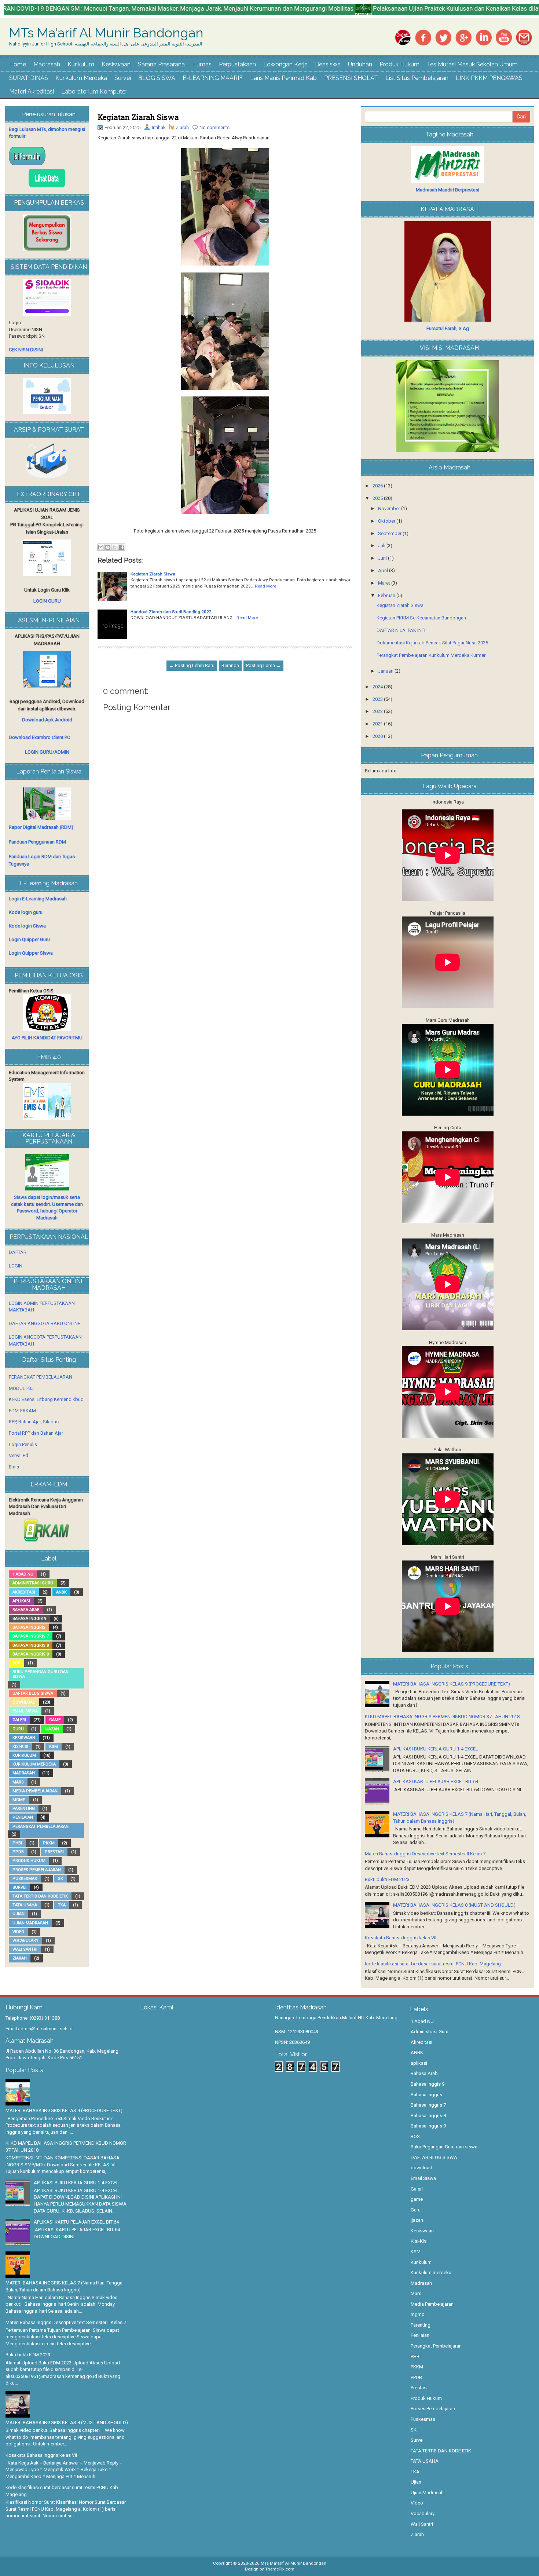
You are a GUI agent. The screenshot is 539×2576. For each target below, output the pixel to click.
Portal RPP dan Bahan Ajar (36, 1433)
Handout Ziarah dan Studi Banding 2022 (171, 612)
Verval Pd (19, 1455)
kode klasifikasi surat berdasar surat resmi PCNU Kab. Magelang (433, 1964)
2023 (378, 699)
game (55, 1720)
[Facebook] (423, 37)
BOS (16, 1663)
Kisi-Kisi (20, 1747)
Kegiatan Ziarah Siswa (138, 117)
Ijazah (52, 1729)
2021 (378, 724)
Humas (202, 64)
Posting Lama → (263, 665)
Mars (18, 1782)
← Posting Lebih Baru (192, 665)
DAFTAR (18, 1252)
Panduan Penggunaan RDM (37, 842)
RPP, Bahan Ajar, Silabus (34, 1422)
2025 (378, 498)
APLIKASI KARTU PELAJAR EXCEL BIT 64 (436, 1781)
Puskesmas (25, 1879)
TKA (62, 1905)
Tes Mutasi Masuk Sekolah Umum (472, 64)
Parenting (24, 1809)
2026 (378, 486)
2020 (378, 736)
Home (18, 64)
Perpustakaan (237, 64)
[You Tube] (504, 37)
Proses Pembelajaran (37, 1870)
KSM (54, 1747)
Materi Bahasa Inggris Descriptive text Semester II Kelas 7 (425, 1854)
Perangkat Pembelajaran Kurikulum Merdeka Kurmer (431, 655)
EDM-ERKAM (22, 1411)
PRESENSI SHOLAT (351, 78)
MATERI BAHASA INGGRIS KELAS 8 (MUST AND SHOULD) (454, 1905)
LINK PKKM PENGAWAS (489, 78)
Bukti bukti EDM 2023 (387, 1879)
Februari (387, 595)
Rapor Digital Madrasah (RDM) (41, 827)
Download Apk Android (47, 720)
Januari (386, 671)
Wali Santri (25, 1949)
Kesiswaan (116, 64)
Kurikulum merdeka (34, 1764)
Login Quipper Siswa (31, 953)
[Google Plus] (463, 37)
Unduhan (360, 64)
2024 (378, 687)
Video (18, 1932)
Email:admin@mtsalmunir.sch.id (39, 2029)
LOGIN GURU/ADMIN (47, 752)
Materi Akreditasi (32, 92)
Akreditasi (24, 1592)
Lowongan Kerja (285, 64)
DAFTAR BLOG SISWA (33, 1693)
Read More (265, 586)
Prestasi (54, 1852)
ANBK (61, 1592)
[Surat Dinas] (403, 37)
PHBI (17, 1843)
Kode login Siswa (27, 926)
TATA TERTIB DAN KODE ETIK (40, 1896)
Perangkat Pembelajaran (41, 1827)
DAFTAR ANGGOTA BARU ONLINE (45, 1323)
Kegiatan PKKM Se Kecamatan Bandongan (421, 618)
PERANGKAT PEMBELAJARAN (41, 1377)
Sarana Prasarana (161, 64)
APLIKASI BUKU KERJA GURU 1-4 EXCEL (436, 1749)
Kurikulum (81, 64)
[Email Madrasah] (524, 37)
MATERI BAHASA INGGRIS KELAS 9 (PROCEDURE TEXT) (452, 1684)
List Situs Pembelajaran (417, 78)
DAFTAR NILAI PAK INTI (401, 630)
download (24, 1702)
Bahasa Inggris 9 (31, 1654)
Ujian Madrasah (30, 1923)
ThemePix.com (280, 2569)
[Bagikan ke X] (115, 547)
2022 (378, 711)
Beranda (230, 665)
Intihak (159, 127)
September (390, 533)
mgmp (19, 1800)
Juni (383, 558)
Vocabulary (25, 1941)
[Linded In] (484, 37)
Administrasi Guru (33, 1583)
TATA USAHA (25, 1905)
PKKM (49, 1843)
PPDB (18, 1852)
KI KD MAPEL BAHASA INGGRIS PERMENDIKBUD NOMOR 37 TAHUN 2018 (442, 1717)
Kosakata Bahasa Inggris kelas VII (401, 1938)
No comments (214, 127)
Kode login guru (26, 912)
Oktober (387, 521)
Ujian (19, 1914)
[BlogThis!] (108, 547)
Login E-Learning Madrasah (38, 899)
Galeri (19, 1720)
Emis (14, 1467)
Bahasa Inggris (29, 1627)
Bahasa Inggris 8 (31, 1645)
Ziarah (182, 127)
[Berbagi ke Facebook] (122, 547)
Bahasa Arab (26, 1610)
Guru (18, 1729)
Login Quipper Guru (29, 939)
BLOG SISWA (157, 78)
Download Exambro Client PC (39, 737)
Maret (385, 583)
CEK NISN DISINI (26, 350)
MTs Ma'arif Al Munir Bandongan (106, 33)
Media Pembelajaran (35, 1791)
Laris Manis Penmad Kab (283, 78)
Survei (123, 78)
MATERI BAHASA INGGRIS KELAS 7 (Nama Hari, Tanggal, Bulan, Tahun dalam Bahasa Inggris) (65, 2286)
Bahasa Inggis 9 (29, 1619)
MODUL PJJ (21, 1388)
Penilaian (23, 1817)
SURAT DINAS (29, 78)
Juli (382, 546)
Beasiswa (328, 64)
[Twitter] (443, 37)
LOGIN (16, 1266)
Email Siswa (25, 1711)
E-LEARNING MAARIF (213, 78)
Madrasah (47, 64)
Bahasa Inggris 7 (31, 1636)
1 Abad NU (23, 1574)
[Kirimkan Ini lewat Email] (101, 547)
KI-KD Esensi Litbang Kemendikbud (46, 1399)
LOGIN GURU (47, 601)
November (390, 508)
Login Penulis (23, 1444)
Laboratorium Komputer (94, 92)
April (384, 570)
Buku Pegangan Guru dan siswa (41, 1674)
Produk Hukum (399, 64)
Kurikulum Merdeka (81, 78)
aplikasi (21, 1601)
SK (60, 1879)
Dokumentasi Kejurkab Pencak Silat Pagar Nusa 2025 (432, 643)
